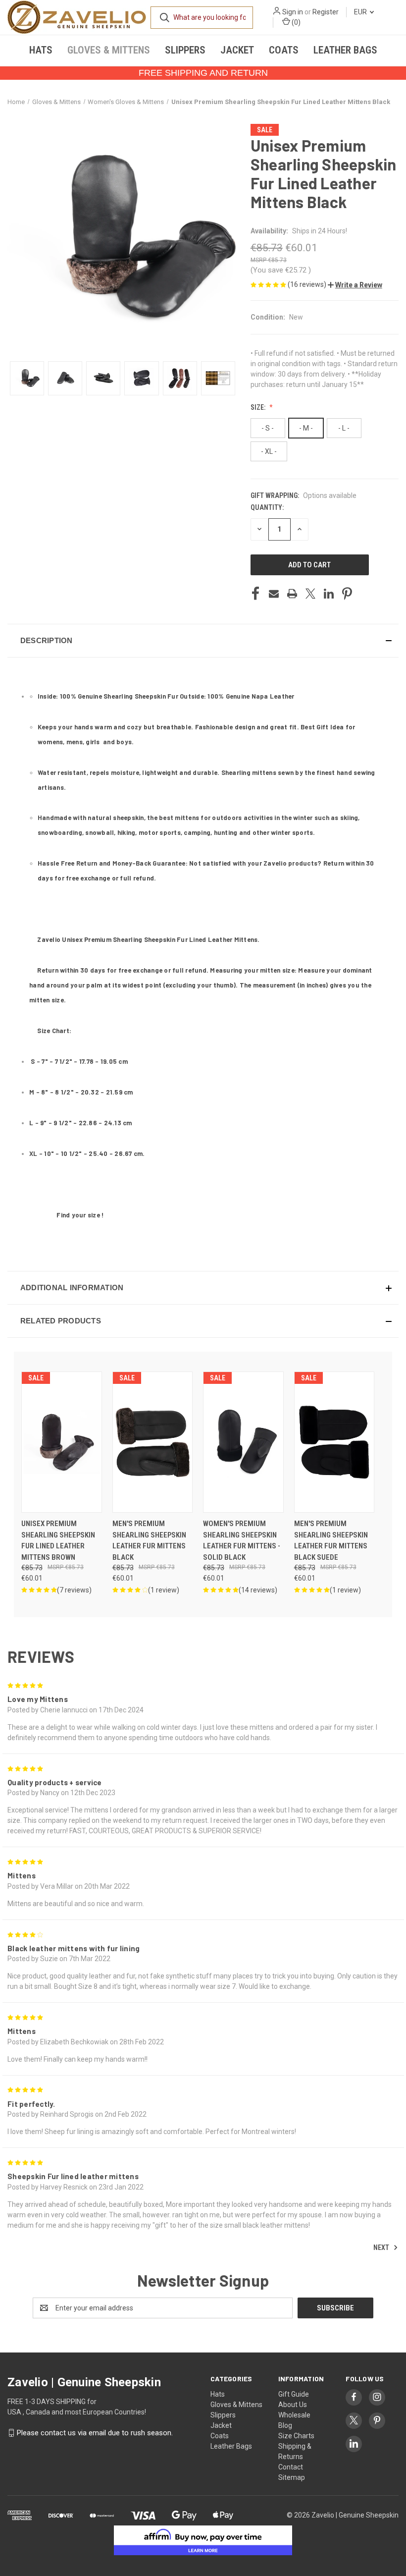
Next (382, 2247)
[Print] (292, 594)
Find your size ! (80, 1215)
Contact (291, 2467)
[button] (355, 285)
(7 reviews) (74, 1590)
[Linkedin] (329, 594)
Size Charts (296, 2436)
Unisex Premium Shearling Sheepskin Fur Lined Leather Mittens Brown (58, 1540)
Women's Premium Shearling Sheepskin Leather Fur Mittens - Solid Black (242, 1540)
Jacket (237, 50)
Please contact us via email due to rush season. (95, 2433)
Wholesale (294, 2415)
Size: (259, 407)
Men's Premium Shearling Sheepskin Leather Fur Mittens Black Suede (331, 1540)
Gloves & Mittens (109, 50)
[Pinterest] (347, 594)
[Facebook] (255, 594)
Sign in (293, 12)
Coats (284, 50)
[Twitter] (310, 594)
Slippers (185, 50)
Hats (41, 50)
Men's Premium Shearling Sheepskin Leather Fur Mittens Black (149, 1540)
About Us (293, 2405)
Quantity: (267, 507)
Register (326, 12)
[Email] (274, 594)
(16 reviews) (308, 284)
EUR (361, 12)
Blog (285, 2425)
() (295, 22)
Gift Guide (294, 2394)
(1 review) (164, 1590)
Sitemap (292, 2477)
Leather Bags (345, 50)
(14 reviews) (258, 1590)
